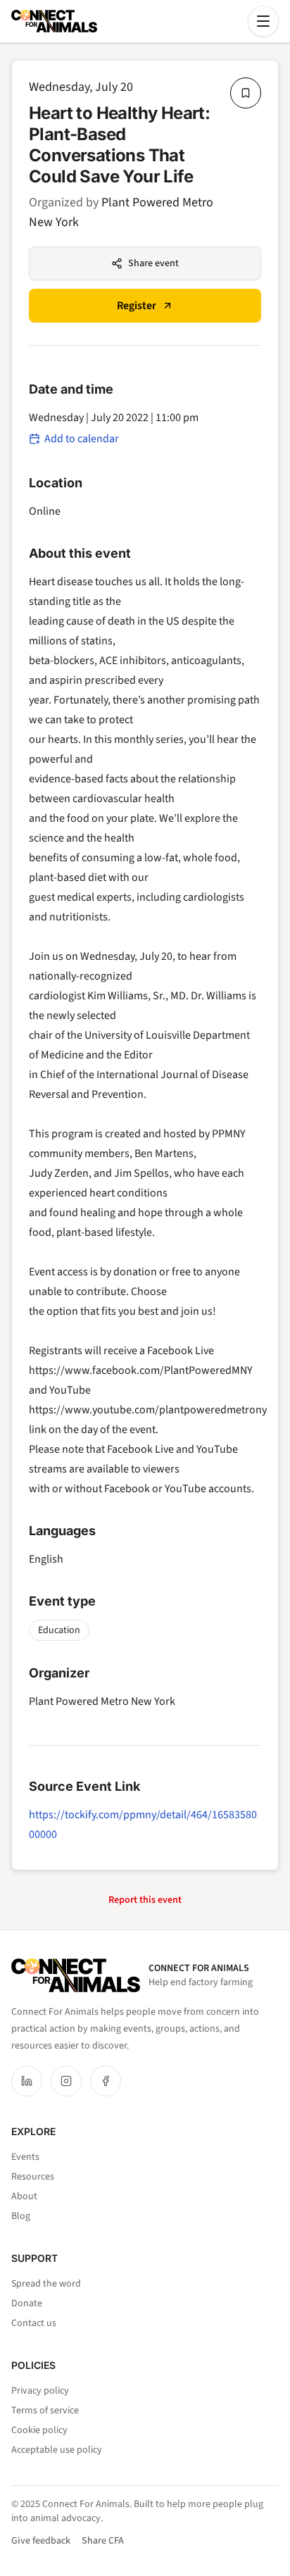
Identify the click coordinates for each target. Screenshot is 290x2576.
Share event (153, 263)
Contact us (34, 2323)
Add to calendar (82, 439)
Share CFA (103, 2541)
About (24, 2196)
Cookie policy (39, 2430)
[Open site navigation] (263, 21)
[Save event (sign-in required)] (246, 93)
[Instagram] (66, 2081)
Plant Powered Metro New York (102, 1701)
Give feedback (41, 2541)
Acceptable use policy (57, 2450)
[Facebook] (106, 2081)
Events (25, 2157)
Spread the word (46, 2284)
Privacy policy (40, 2391)
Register (137, 306)
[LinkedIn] (27, 2081)
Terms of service (45, 2411)
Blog (21, 2216)
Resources (33, 2177)
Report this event (145, 1900)
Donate (27, 2303)
